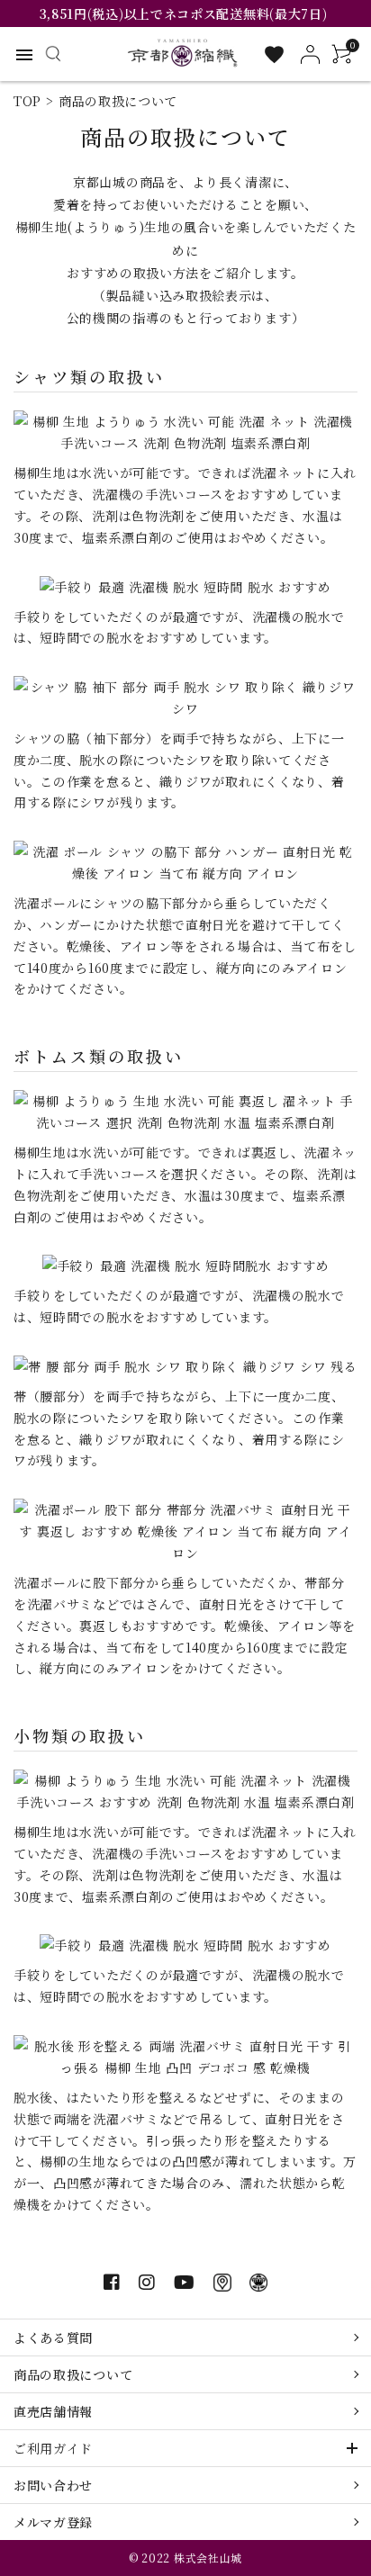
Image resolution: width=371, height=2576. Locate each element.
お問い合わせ (53, 2485)
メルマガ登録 (53, 2522)
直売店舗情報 (53, 2411)
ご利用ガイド (53, 2448)
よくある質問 (53, 2337)
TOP (27, 101)
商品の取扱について (73, 2374)
